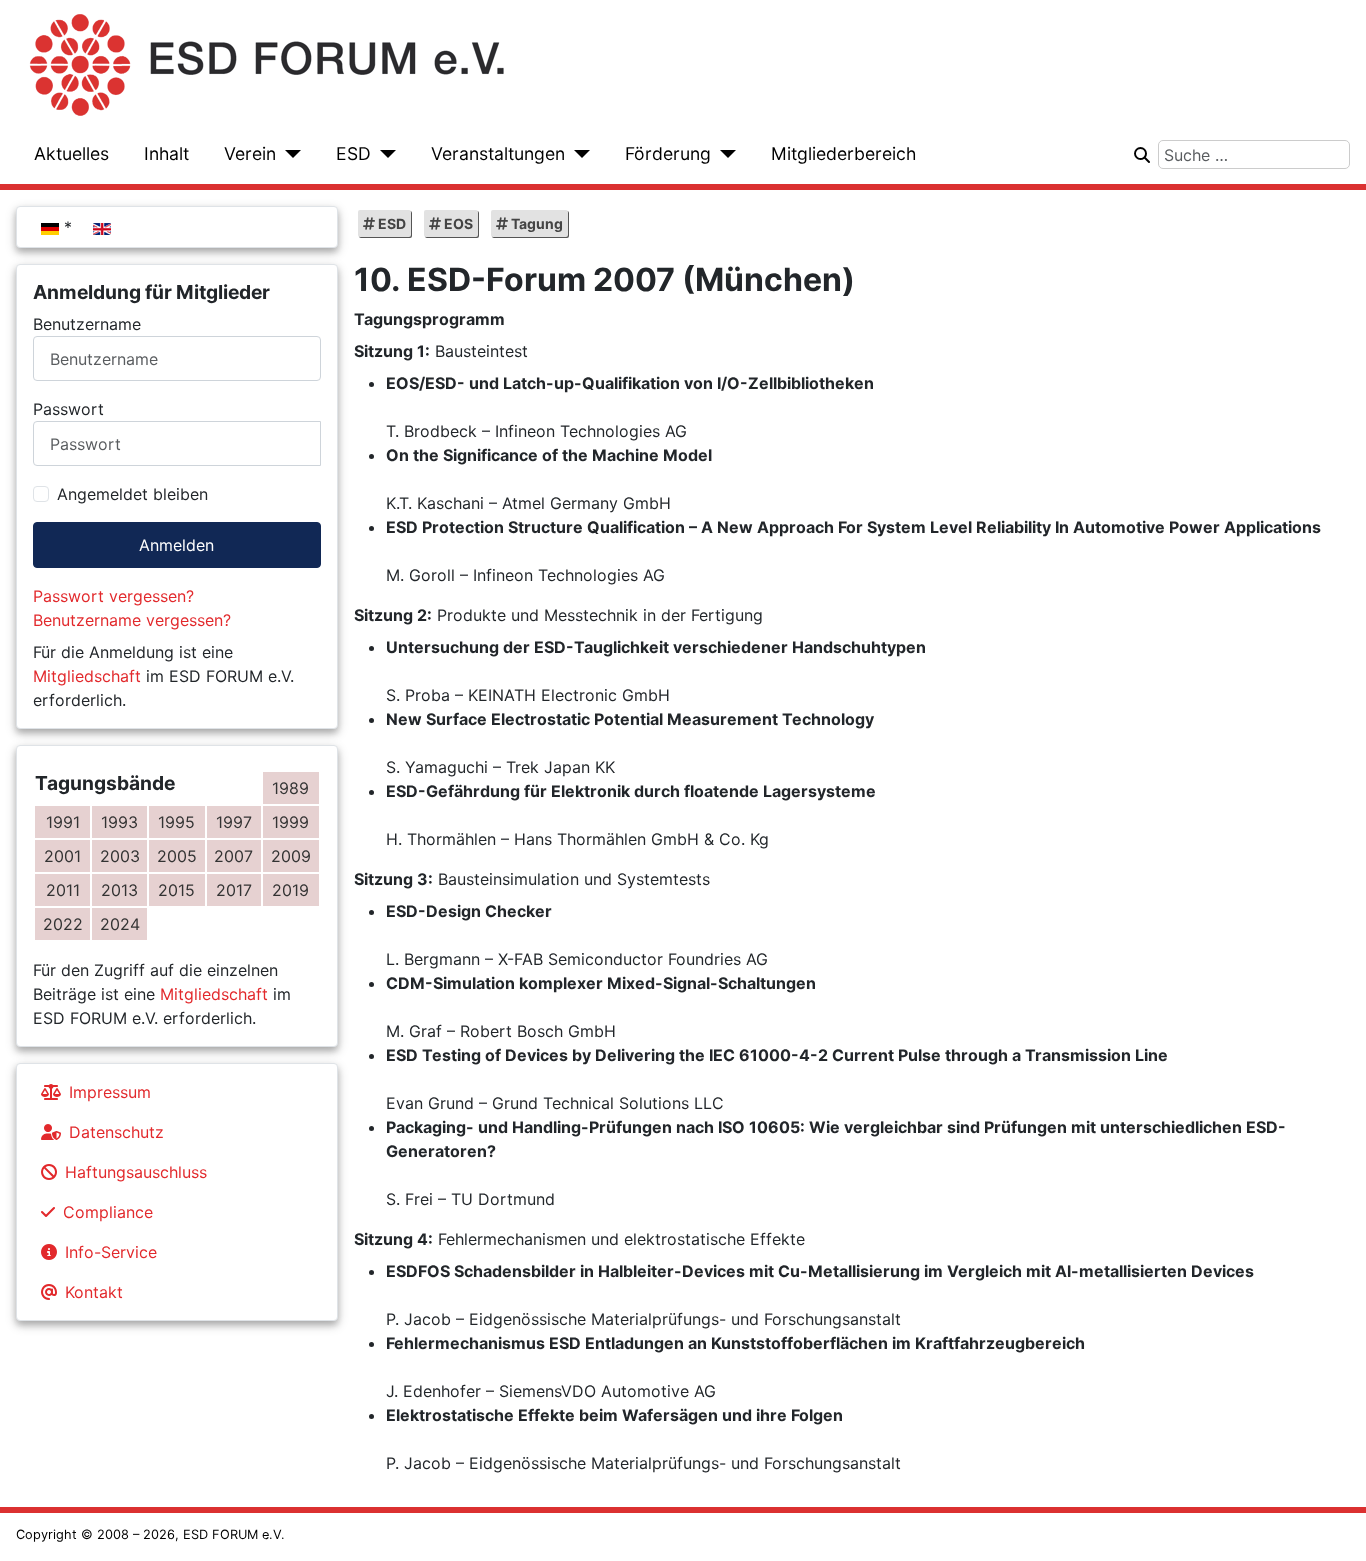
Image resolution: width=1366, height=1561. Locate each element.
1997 (234, 822)
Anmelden (176, 545)
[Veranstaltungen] (577, 154)
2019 (290, 890)
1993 (119, 822)
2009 (291, 856)
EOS (457, 223)
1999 (290, 822)
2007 (233, 856)
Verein (250, 153)
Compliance (108, 1212)
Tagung (535, 223)
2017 (234, 890)
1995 (176, 822)
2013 (119, 890)
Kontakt (94, 1292)
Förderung (668, 153)
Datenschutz (116, 1132)
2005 (177, 856)
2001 (62, 856)
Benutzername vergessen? (132, 620)
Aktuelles (71, 153)
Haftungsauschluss (136, 1172)
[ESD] (383, 154)
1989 (290, 788)
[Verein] (288, 154)
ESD (353, 153)
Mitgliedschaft (87, 676)
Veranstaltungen (498, 153)
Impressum (110, 1092)
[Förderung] (723, 154)
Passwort (68, 409)
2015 (176, 890)
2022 (63, 924)
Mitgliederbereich (843, 153)
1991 (63, 822)
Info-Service (111, 1252)
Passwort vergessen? (113, 596)
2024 (120, 924)
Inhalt (166, 153)
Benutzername (87, 324)
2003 (120, 856)
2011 (63, 890)
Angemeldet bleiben (132, 494)
